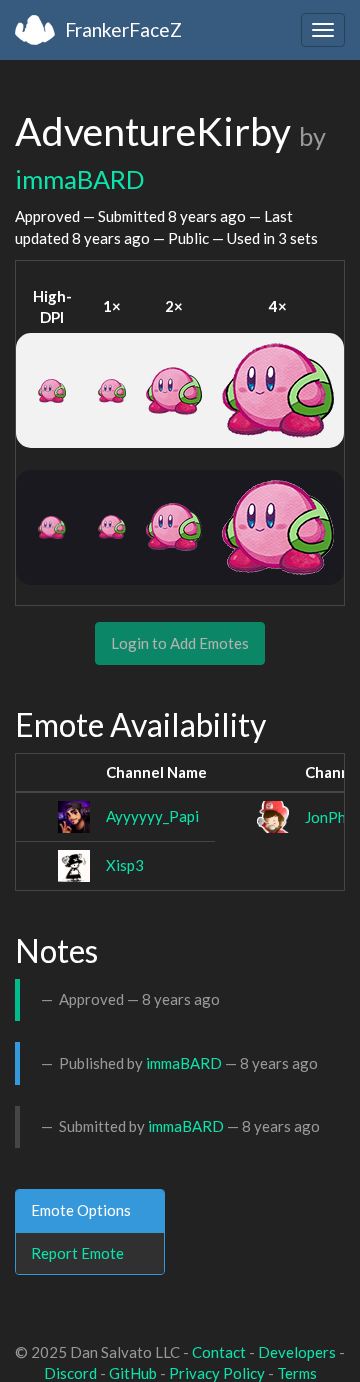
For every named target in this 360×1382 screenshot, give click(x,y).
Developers (297, 1352)
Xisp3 (125, 865)
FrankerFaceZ (123, 29)
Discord (70, 1373)
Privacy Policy (217, 1373)
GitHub (133, 1373)
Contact (219, 1352)
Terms (297, 1373)
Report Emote (77, 1253)
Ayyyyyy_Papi (152, 816)
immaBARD (79, 179)
